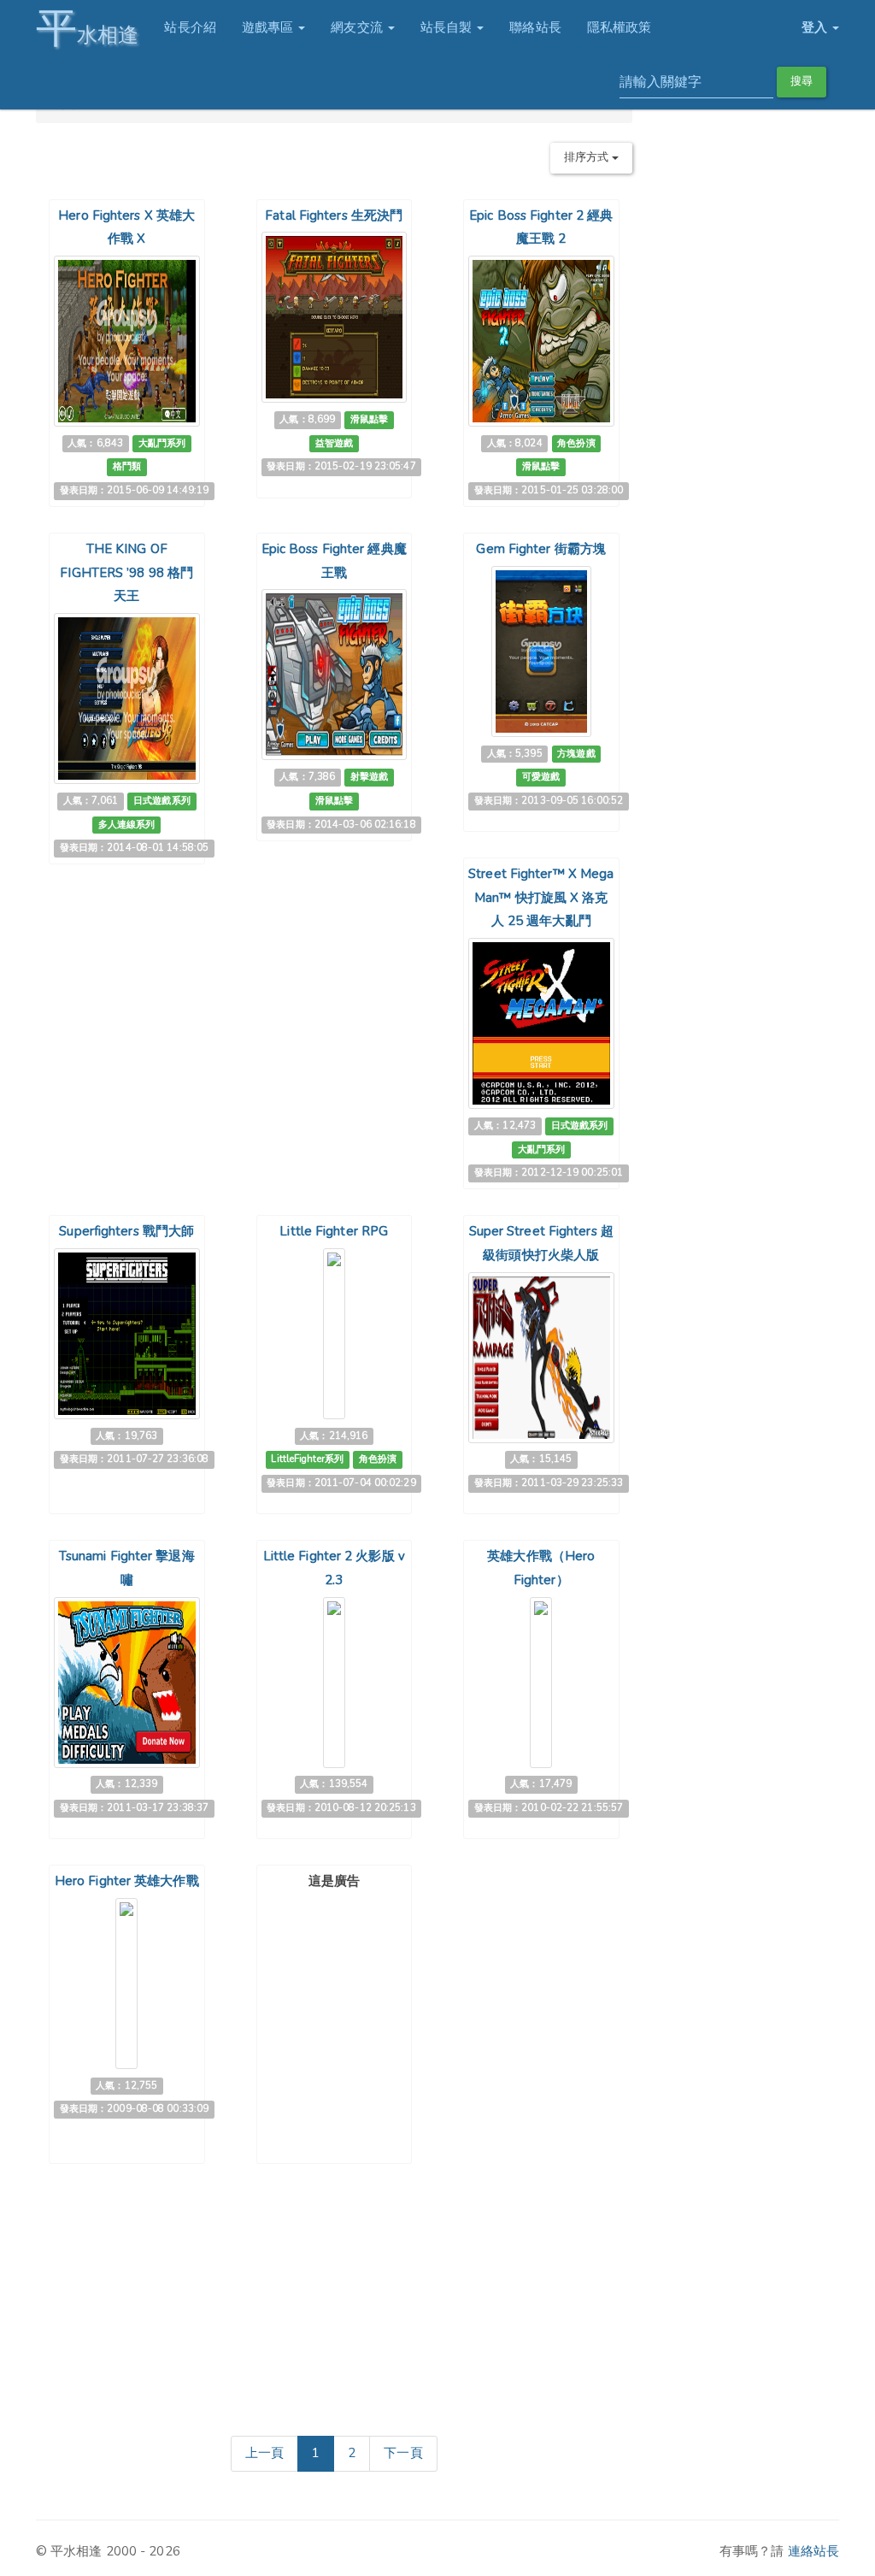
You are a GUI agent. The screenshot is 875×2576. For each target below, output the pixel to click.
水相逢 (87, 28)
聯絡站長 (535, 27)
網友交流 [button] (358, 27)
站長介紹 (190, 27)
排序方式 (588, 157)
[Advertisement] (347, 2003)
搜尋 (802, 81)
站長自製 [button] (448, 27)
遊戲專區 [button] (270, 27)
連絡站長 (813, 2551)
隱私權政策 (620, 27)
